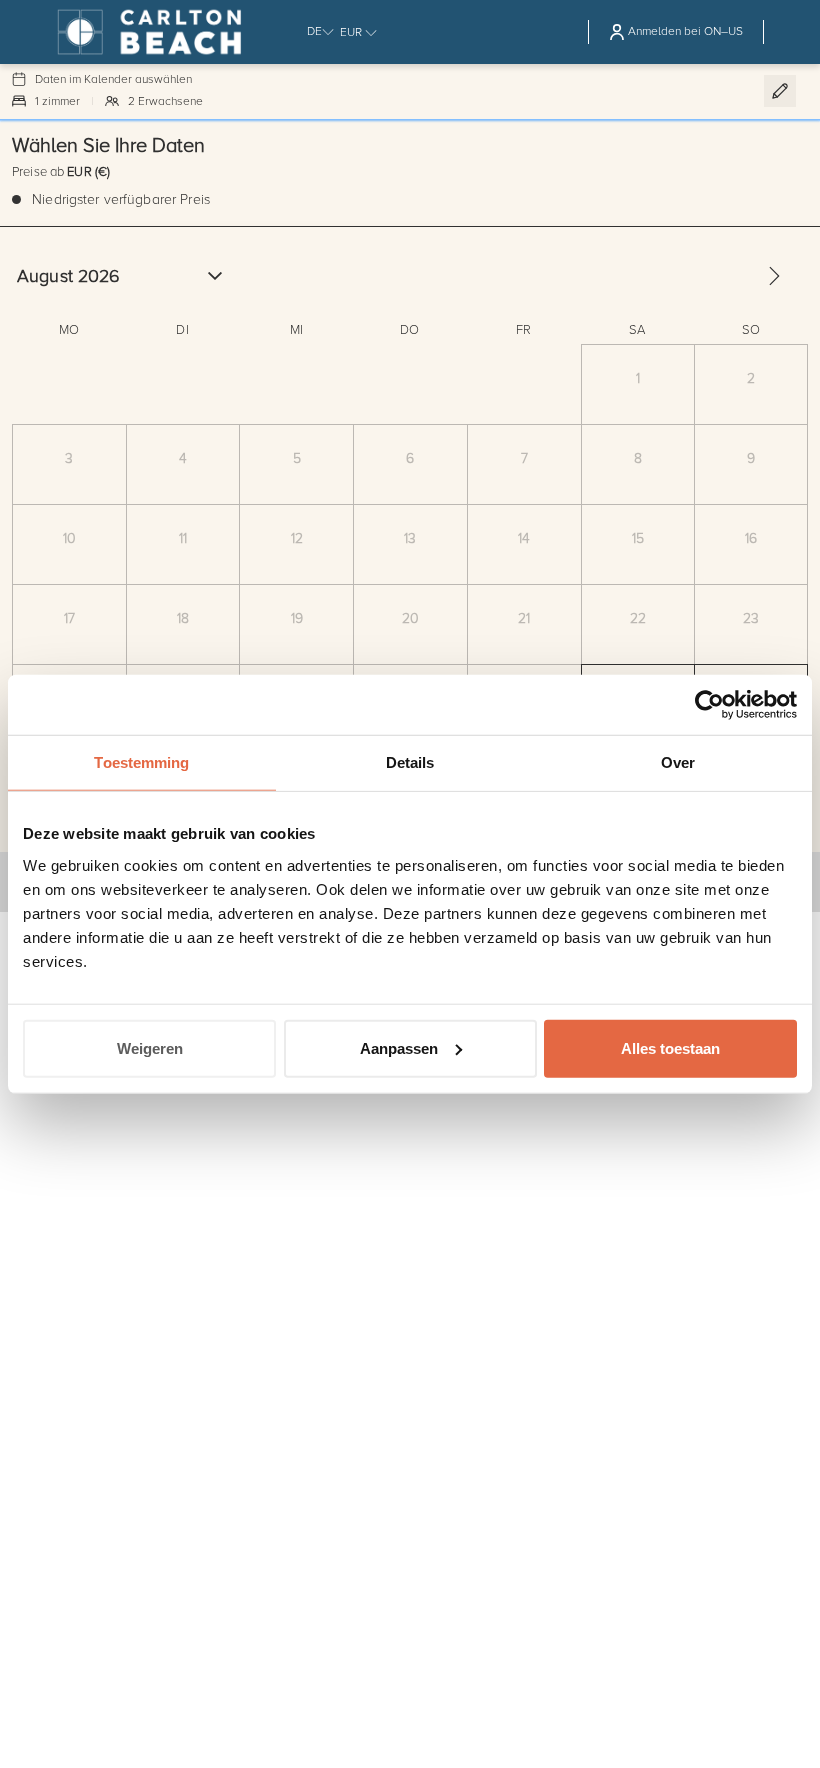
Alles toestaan (670, 1047)
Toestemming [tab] (141, 762)
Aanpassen (399, 1047)
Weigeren (150, 1047)
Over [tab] (678, 762)
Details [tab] (410, 762)
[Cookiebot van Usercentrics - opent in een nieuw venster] (709, 705)
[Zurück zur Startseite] (166, 32)
